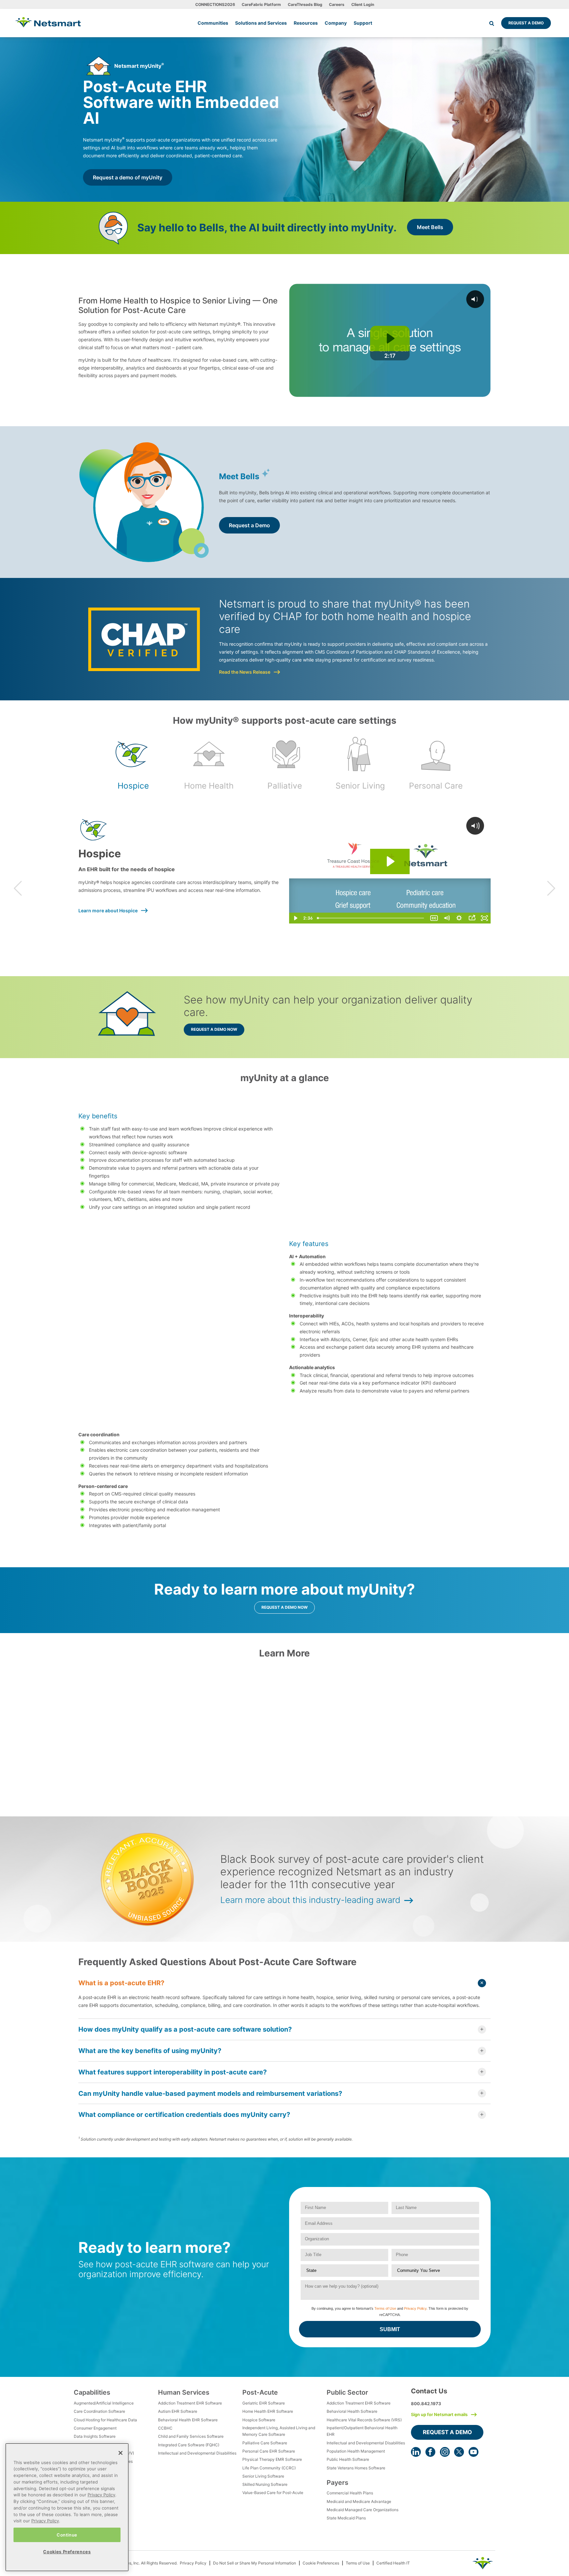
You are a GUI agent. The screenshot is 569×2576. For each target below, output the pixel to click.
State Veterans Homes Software (356, 2468)
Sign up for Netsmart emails (439, 2414)
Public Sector (347, 2392)
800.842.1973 (426, 2404)
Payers (338, 2483)
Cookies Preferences (67, 2552)
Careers (337, 4)
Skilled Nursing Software (265, 2484)
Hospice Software (259, 2420)
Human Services (184, 2392)
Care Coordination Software (99, 2411)
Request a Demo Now (214, 1029)
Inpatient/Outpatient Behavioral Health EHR (362, 2431)
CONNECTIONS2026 (215, 4)
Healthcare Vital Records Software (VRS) (364, 2420)
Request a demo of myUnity (128, 177)
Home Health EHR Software (268, 2411)
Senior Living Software (263, 2476)
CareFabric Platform (261, 4)
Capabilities (92, 2392)
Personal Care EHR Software (269, 2451)
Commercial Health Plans (350, 2493)
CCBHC (165, 2428)
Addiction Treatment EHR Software (190, 2403)
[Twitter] (459, 2452)
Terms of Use (385, 2308)
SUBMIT (390, 2329)
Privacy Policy (415, 2308)
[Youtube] (474, 2452)
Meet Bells (430, 227)
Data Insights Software (95, 2436)
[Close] (121, 2453)
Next (551, 888)
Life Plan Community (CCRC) (269, 2468)
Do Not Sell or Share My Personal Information (255, 2563)
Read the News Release (245, 672)
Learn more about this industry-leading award (310, 1900)
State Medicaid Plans (346, 2518)
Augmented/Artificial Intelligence (104, 2403)
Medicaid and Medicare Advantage (359, 2501)
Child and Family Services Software (191, 2436)
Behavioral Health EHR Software (188, 2420)
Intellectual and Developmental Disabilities (197, 2453)
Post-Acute (260, 2392)
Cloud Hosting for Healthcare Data (105, 2420)
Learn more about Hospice (108, 911)
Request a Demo (526, 23)
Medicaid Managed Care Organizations (363, 2510)
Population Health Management (356, 2451)
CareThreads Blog (305, 4)
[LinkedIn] (416, 2452)
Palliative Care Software (265, 2443)
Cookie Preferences (321, 2563)
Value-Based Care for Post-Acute (273, 2493)
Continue (67, 2535)
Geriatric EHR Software (264, 2403)
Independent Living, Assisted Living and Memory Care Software (279, 2431)
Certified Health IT (393, 2563)
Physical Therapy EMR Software (272, 2459)
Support (363, 23)
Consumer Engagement (95, 2428)
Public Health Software (348, 2459)
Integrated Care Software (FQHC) (189, 2445)
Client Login (363, 4)
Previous (18, 888)
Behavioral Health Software (352, 2411)
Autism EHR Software (178, 2411)
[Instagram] (445, 2452)
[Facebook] (430, 2452)
